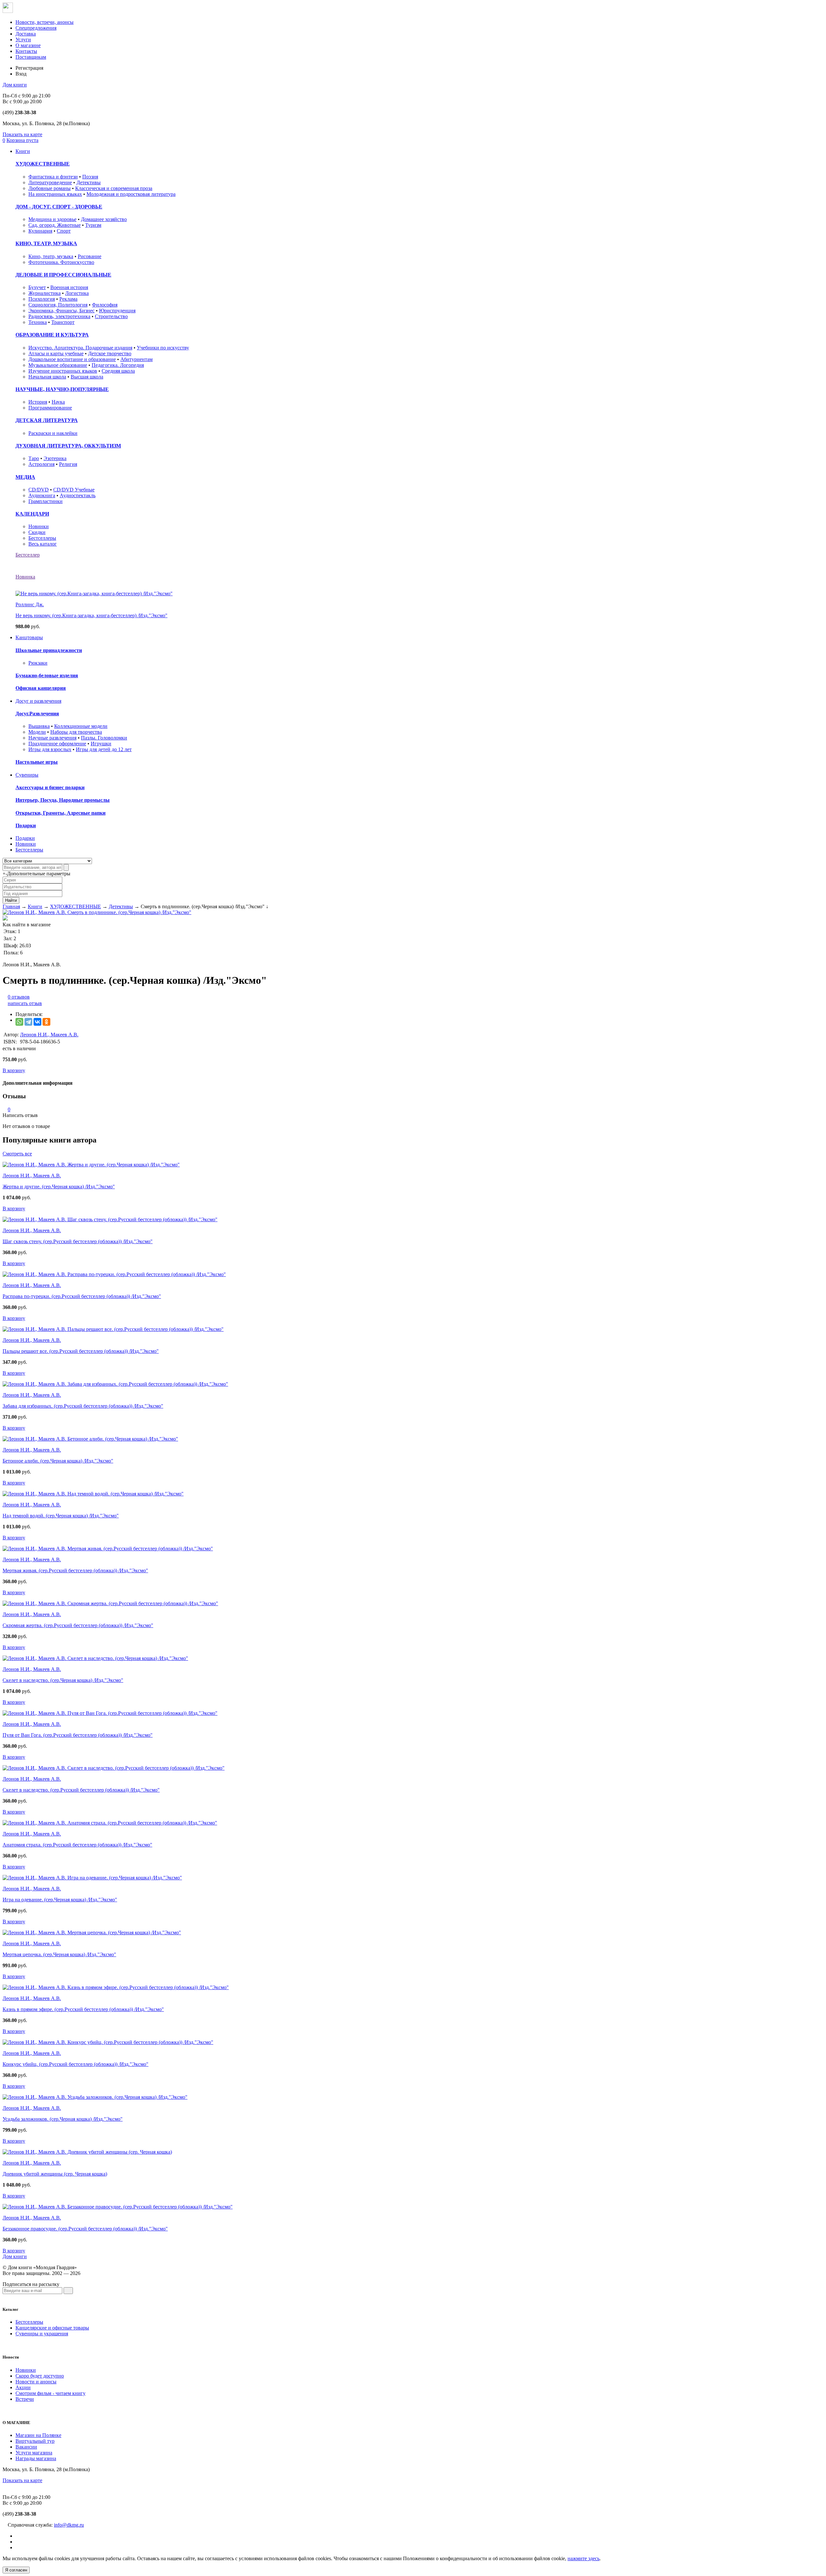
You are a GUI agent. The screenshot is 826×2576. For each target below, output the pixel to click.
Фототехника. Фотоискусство (61, 262)
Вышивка (39, 726)
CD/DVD (39, 490)
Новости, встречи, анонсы (45, 22)
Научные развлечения (52, 738)
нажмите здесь (584, 2558)
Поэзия (90, 177)
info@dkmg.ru (69, 2525)
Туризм (93, 225)
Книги (23, 151)
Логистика (77, 293)
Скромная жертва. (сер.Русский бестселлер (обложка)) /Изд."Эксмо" (78, 1625)
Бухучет (37, 287)
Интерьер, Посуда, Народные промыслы (63, 800)
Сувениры (27, 775)
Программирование (50, 408)
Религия (68, 464)
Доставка (26, 34)
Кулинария (40, 231)
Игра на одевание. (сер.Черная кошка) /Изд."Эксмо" (60, 1900)
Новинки (39, 526)
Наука (58, 402)
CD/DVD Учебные (74, 490)
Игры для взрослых (50, 749)
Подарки (26, 825)
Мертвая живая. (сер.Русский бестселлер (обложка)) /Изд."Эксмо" (75, 1570)
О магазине (28, 45)
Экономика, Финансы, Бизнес (61, 311)
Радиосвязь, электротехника (59, 316)
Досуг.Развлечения (37, 714)
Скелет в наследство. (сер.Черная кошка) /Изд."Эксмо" (63, 1680)
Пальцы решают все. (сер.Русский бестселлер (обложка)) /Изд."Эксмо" (81, 1351)
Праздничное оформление (57, 744)
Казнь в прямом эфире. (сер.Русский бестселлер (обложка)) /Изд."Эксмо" (83, 2009)
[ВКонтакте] (37, 1022)
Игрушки (101, 744)
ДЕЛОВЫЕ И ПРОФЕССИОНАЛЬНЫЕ (63, 275)
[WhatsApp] (19, 1022)
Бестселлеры (42, 538)
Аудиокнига (42, 495)
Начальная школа (47, 377)
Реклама (68, 299)
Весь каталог (43, 544)
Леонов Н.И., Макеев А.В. (49, 1035)
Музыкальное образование (58, 365)
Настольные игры (37, 762)
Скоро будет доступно (40, 2376)
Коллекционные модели (81, 726)
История (38, 402)
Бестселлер (28, 555)
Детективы (89, 182)
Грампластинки (45, 501)
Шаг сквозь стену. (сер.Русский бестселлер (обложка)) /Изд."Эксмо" (78, 1241)
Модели (37, 732)
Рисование (90, 256)
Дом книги (15, 85)
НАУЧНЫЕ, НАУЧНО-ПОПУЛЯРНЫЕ (62, 389)
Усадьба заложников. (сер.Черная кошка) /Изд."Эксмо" (63, 2119)
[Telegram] (28, 1022)
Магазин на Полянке (38, 2435)
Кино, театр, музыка (51, 256)
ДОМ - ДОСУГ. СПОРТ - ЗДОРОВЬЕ (59, 207)
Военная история (69, 287)
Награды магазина (36, 2458)
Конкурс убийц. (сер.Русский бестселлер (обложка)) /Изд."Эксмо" (76, 2064)
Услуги (23, 40)
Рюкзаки (38, 663)
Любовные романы (50, 188)
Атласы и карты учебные (56, 353)
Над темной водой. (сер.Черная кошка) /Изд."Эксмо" (61, 1516)
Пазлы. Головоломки (104, 738)
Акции (23, 2387)
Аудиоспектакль (78, 495)
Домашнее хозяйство (104, 219)
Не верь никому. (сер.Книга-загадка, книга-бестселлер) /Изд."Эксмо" (91, 615)
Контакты (26, 51)
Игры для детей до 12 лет (104, 749)
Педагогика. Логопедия (118, 365)
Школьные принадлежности (49, 650)
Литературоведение (50, 182)
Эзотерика (55, 458)
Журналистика (45, 293)
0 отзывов (19, 997)
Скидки (37, 532)
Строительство (111, 316)
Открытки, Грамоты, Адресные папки (60, 813)
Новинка (25, 577)
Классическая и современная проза (114, 188)
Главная (11, 906)
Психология (42, 299)
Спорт (64, 231)
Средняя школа (118, 371)
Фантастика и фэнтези (53, 177)
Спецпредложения (36, 28)
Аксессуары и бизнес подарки (50, 787)
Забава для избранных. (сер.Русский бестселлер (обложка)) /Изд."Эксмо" (83, 1406)
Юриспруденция (117, 311)
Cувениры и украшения (42, 2334)
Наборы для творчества (76, 732)
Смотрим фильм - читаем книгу (50, 2393)
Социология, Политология (58, 305)
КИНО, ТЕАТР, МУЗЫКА (46, 243)
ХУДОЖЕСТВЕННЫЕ (43, 164)
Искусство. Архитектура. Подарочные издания (80, 348)
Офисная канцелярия (41, 688)
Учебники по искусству (163, 348)
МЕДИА (25, 477)
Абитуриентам (136, 359)
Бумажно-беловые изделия (47, 675)
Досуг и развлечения (38, 701)
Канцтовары (29, 637)
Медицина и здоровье (52, 219)
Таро (34, 458)
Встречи (25, 2399)
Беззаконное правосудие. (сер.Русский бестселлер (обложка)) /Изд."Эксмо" (85, 2229)
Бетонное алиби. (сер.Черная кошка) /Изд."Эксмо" (58, 1461)
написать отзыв (25, 1003)
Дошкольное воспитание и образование (72, 359)
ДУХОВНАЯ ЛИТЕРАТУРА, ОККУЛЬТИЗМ (68, 446)
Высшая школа (87, 377)
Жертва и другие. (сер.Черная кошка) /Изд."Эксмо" (59, 1187)
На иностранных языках (55, 194)
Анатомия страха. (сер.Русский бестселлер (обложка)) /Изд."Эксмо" (77, 1845)
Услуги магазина (34, 2453)
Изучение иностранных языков (63, 371)
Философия (105, 305)
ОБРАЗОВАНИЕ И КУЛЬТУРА (52, 335)
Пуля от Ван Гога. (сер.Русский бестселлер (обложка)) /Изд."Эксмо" (78, 1735)
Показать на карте (22, 134)
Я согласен (16, 2570)
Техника (38, 322)
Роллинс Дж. (30, 604)
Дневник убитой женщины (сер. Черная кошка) (55, 2174)
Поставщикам (31, 57)
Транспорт (63, 322)
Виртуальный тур (35, 2441)
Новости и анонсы (36, 2382)
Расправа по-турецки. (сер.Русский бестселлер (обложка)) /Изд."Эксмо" (82, 1296)
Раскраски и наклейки (53, 433)
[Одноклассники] (46, 1022)
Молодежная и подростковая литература (131, 194)
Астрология (41, 464)
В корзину (14, 1070)
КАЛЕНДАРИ (32, 514)
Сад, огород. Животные (55, 225)
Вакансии (26, 2447)
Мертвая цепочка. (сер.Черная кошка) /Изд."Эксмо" (59, 1954)
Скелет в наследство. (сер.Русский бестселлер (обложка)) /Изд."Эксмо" (81, 1790)
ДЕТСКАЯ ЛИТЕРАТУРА (47, 420)
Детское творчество (110, 353)
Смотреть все (17, 1154)
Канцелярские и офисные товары (52, 2328)
